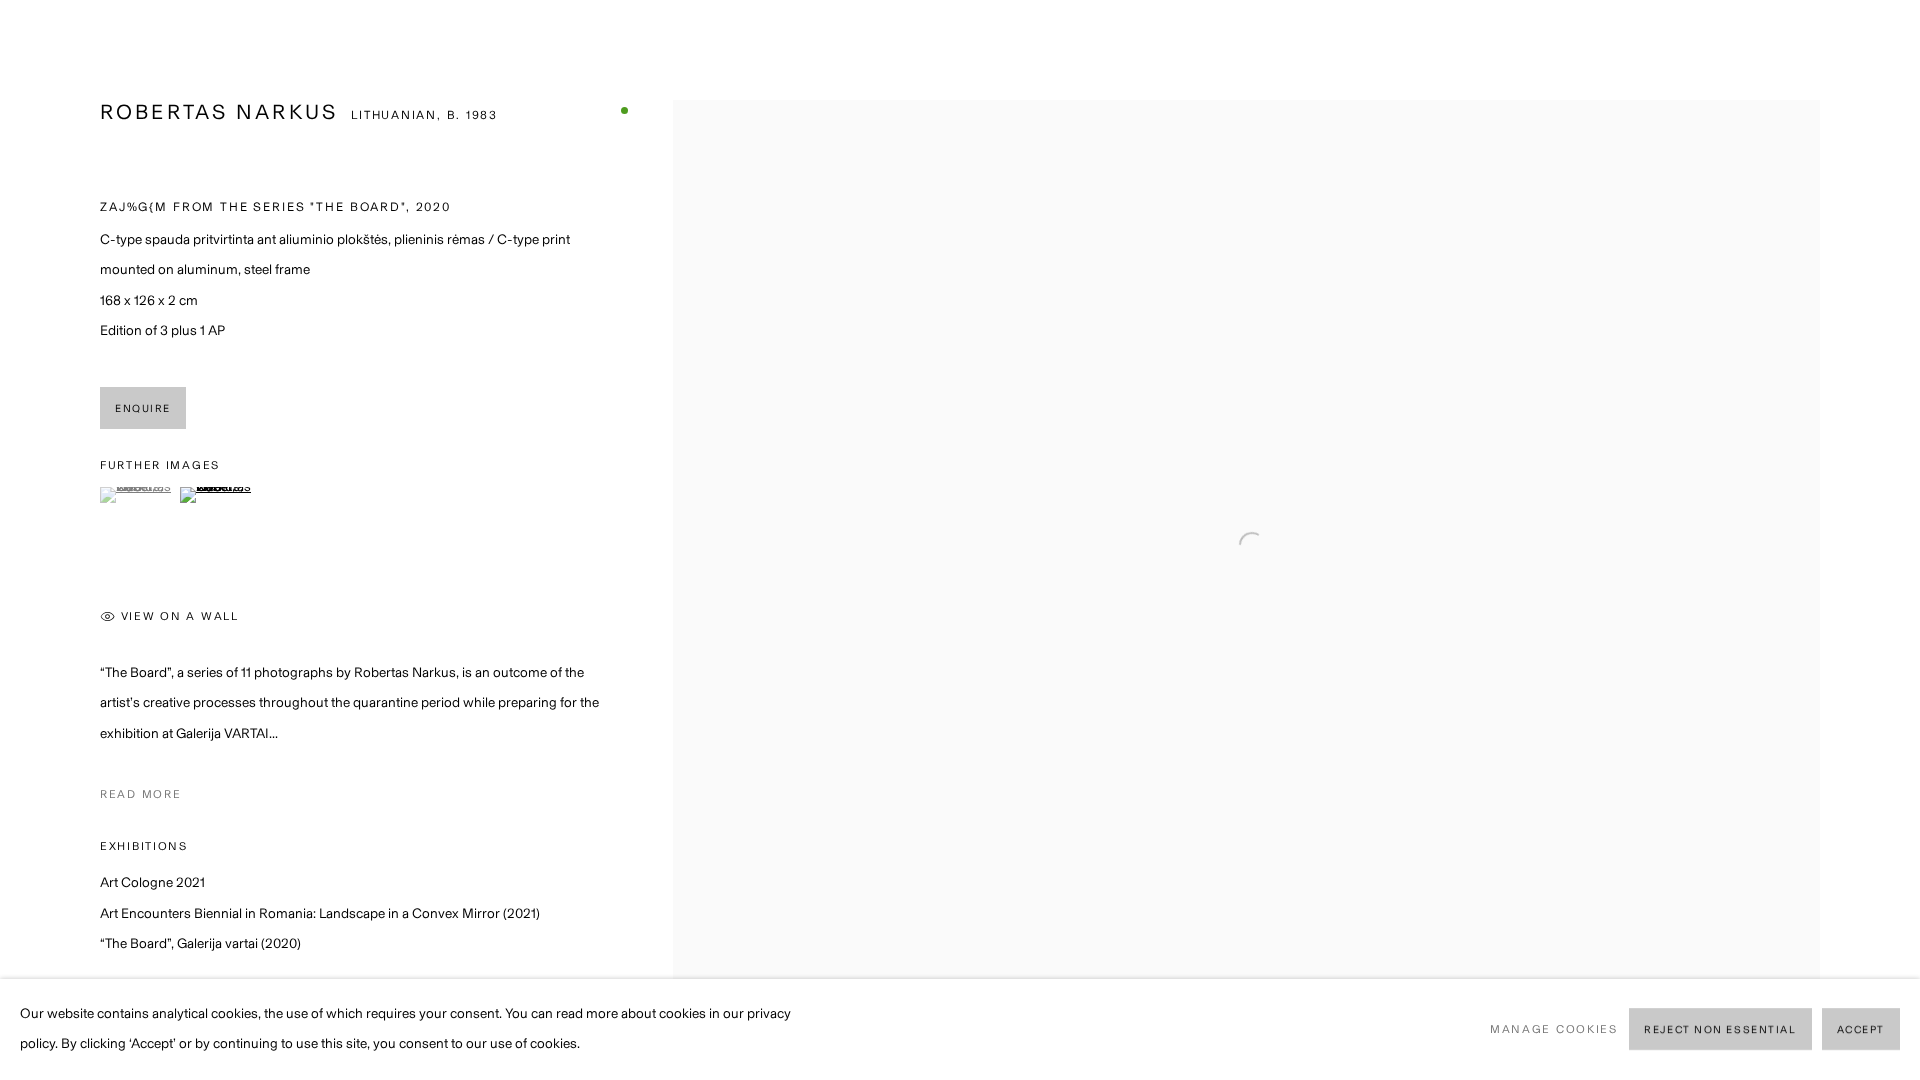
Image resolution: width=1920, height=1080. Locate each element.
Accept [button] (1861, 1030)
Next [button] (1877, 540)
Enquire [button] (143, 408)
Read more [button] (140, 794)
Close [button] (1875, 45)
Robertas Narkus (219, 111)
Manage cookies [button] (1554, 1029)
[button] (137, 495)
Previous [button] (43, 540)
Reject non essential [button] (1720, 1030)
